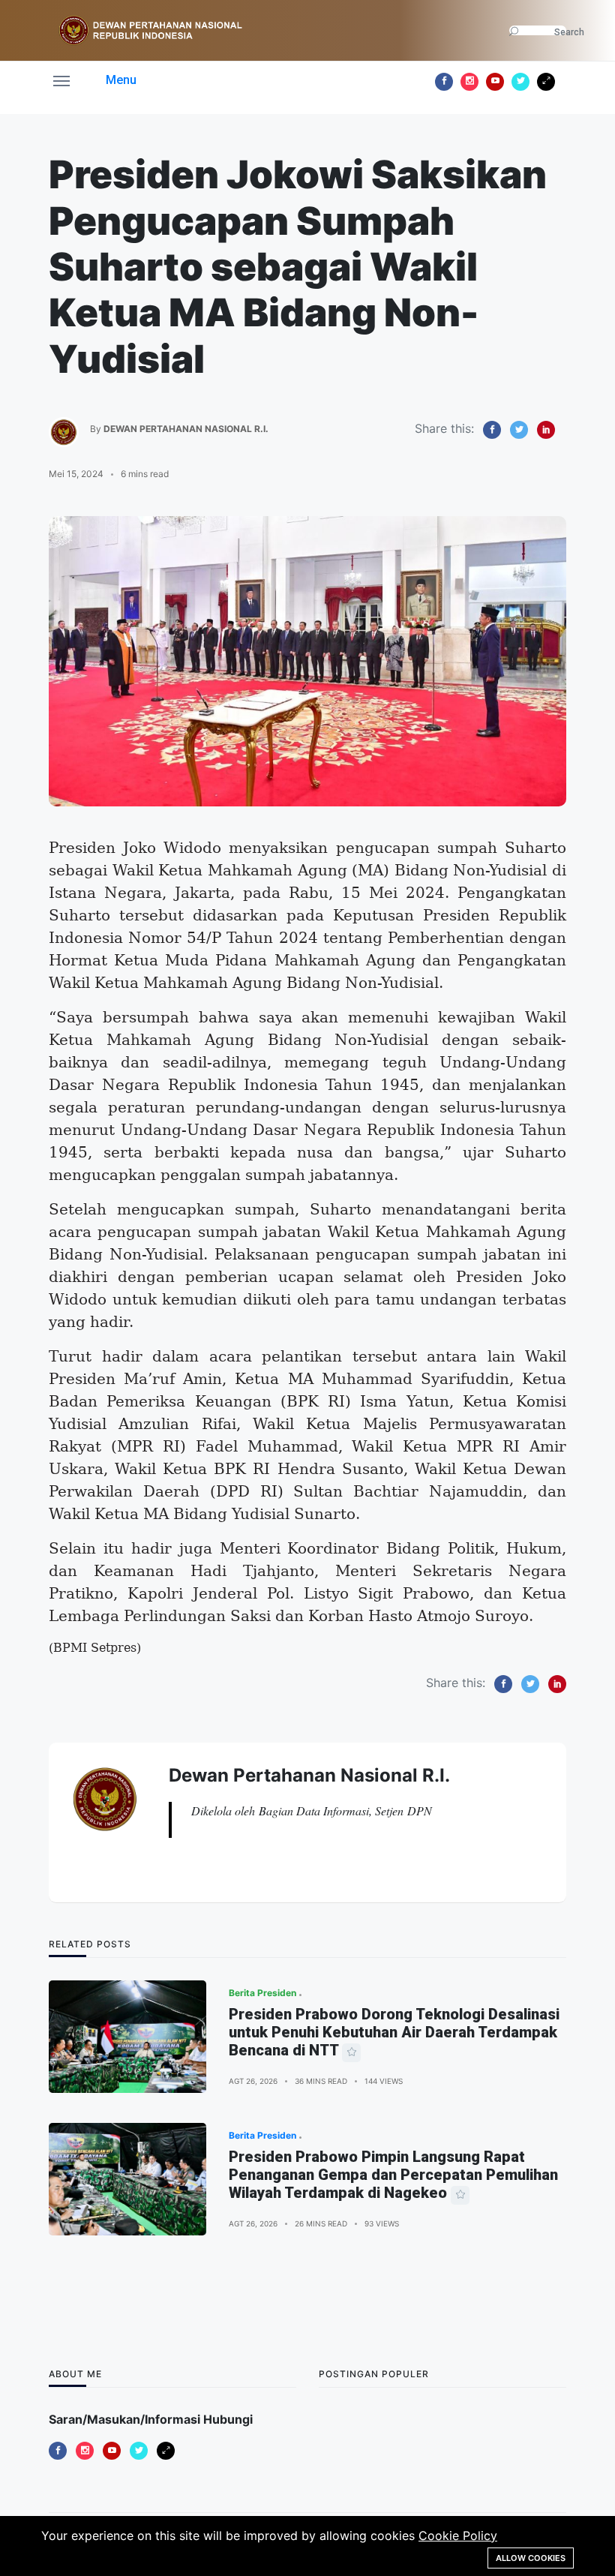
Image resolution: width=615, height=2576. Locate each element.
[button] (95, 80)
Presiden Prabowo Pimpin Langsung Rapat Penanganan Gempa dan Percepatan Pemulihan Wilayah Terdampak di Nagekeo (393, 2175)
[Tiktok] (546, 82)
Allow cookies (531, 2558)
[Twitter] (520, 82)
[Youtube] (495, 82)
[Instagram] (469, 82)
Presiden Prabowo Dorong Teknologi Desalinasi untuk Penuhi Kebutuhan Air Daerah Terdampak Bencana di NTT (394, 2032)
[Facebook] (444, 82)
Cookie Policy (458, 2535)
